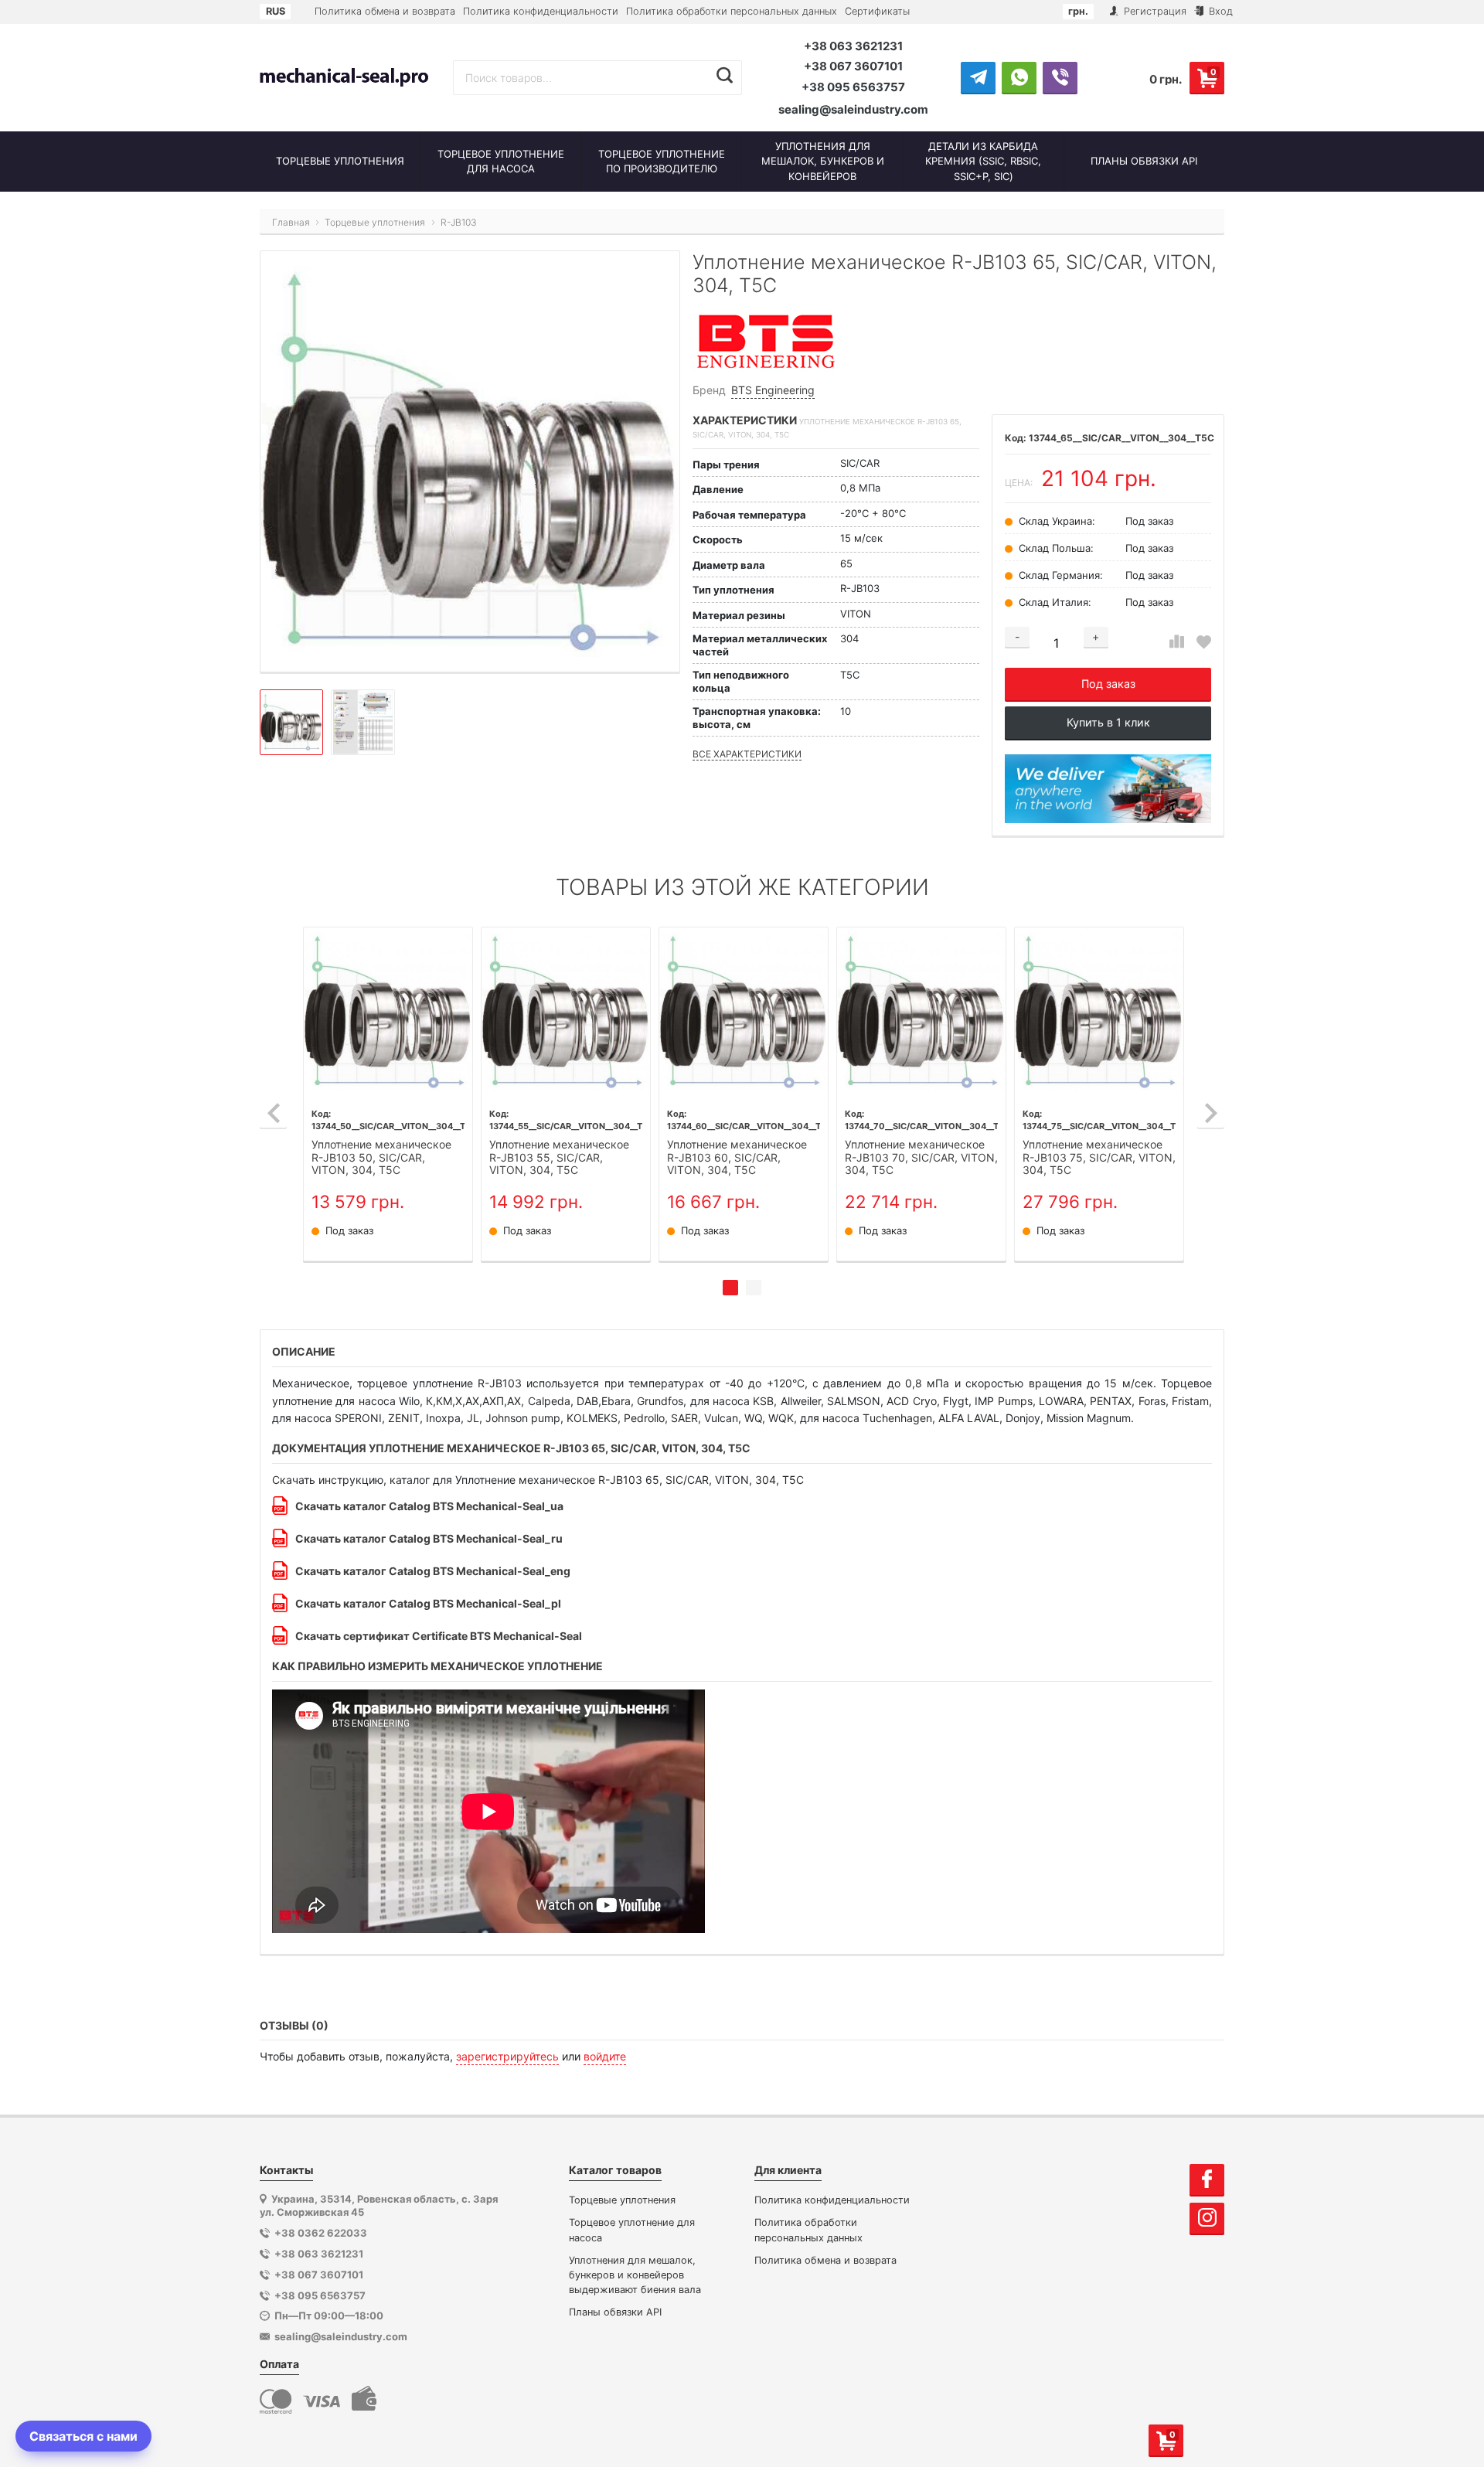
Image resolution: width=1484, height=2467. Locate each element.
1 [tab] (730, 1288)
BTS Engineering (773, 390)
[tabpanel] (388, 1094)
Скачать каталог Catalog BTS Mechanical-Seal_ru (429, 1538)
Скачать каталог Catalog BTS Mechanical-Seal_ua (429, 1506)
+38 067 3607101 (853, 66)
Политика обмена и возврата (385, 11)
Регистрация (1154, 11)
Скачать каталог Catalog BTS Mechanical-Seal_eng (433, 1571)
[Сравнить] (1177, 642)
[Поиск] (725, 76)
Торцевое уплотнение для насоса (632, 2230)
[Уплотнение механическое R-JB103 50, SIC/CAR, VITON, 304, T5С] (388, 1012)
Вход (1219, 11)
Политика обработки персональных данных (732, 11)
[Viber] (1060, 77)
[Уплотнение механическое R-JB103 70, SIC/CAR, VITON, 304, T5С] (921, 1012)
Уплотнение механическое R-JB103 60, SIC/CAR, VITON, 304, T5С (737, 1158)
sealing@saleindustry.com (853, 109)
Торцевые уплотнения (622, 2200)
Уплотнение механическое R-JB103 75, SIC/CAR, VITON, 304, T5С (1099, 1158)
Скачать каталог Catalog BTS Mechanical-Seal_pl (428, 1603)
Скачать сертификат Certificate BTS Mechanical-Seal (439, 1636)
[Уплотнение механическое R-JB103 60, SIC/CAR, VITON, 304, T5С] (744, 1012)
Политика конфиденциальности (541, 11)
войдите (605, 2056)
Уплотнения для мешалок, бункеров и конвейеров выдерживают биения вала (635, 2275)
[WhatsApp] (1019, 77)
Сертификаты (877, 11)
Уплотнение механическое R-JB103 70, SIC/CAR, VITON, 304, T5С (921, 1158)
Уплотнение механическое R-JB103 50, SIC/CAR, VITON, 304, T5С (381, 1158)
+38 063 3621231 (853, 46)
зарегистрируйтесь (507, 2056)
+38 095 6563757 (853, 87)
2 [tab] (754, 1288)
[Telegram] (978, 77)
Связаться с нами (83, 2436)
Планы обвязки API (615, 2312)
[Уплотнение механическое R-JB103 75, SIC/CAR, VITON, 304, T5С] (1099, 1012)
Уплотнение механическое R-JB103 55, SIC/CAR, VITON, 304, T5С (559, 1158)
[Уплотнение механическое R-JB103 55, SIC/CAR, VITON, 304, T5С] (566, 1012)
